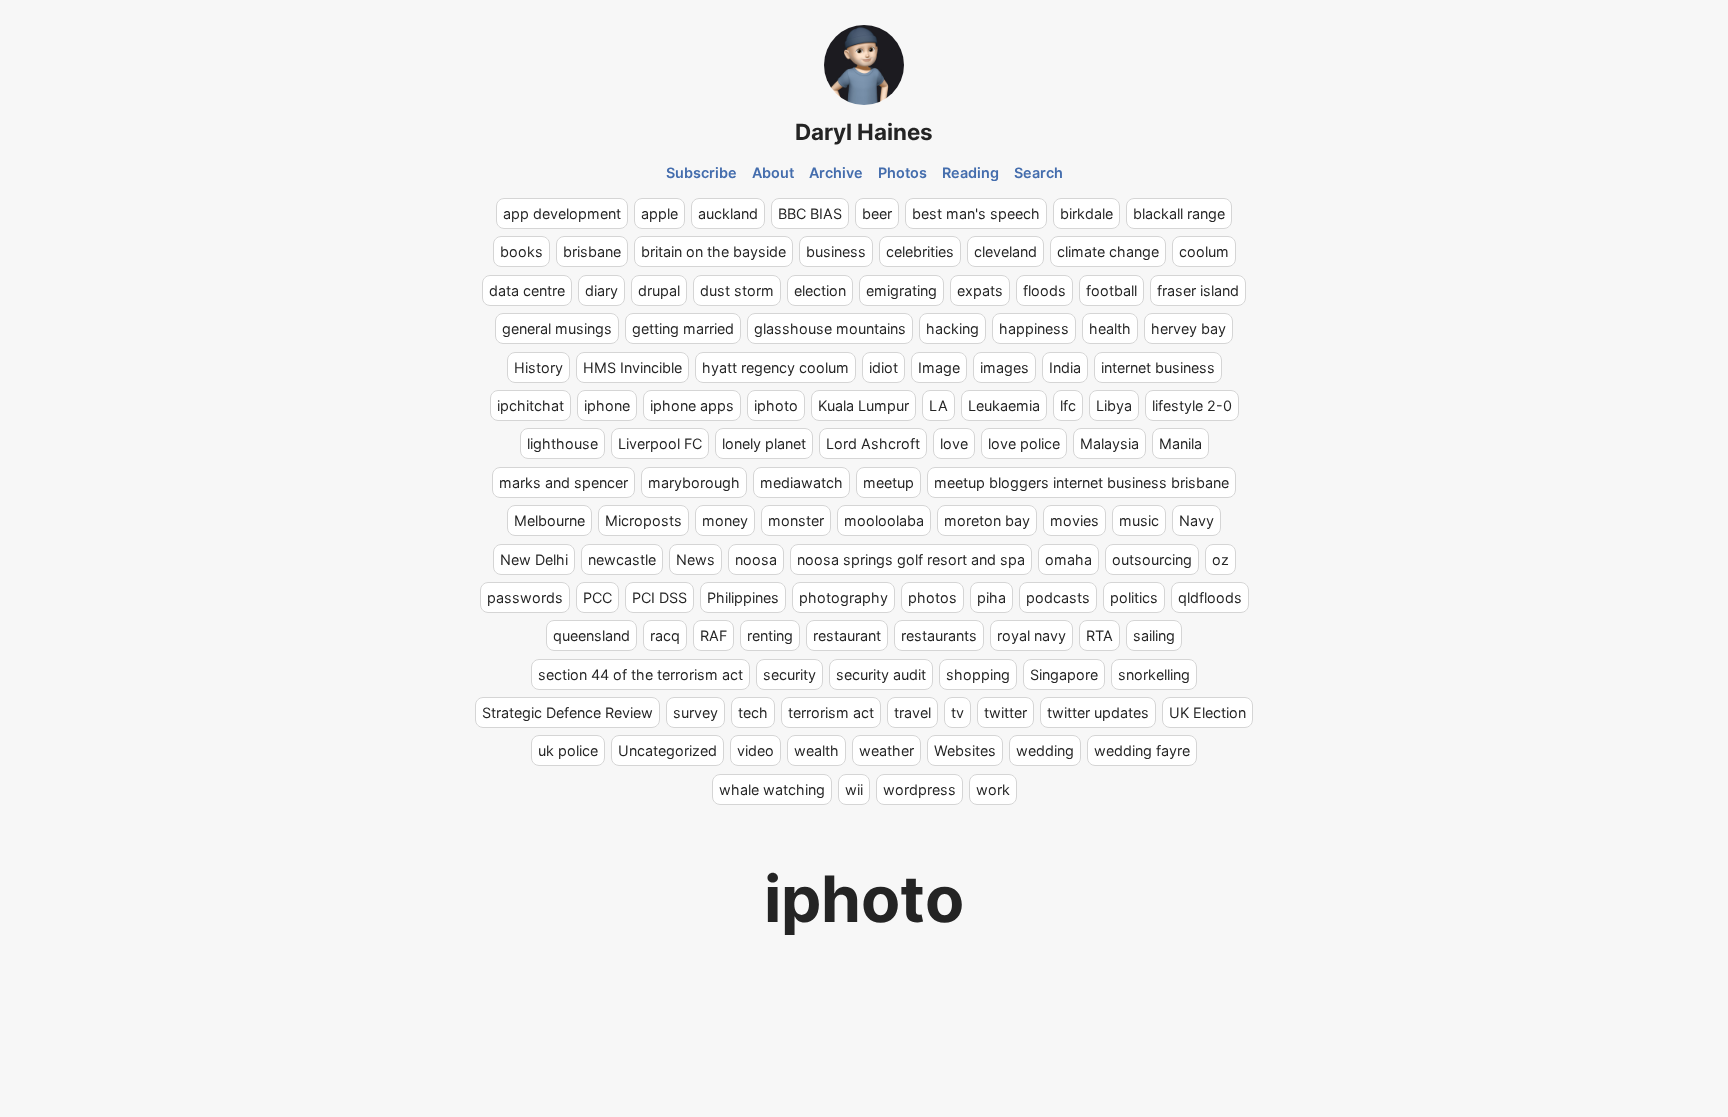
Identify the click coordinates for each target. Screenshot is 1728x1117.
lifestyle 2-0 (1192, 405)
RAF (713, 635)
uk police (568, 750)
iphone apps (692, 405)
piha (991, 597)
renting (770, 635)
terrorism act (831, 712)
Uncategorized (667, 750)
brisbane (592, 251)
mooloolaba (884, 520)
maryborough (694, 482)
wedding (1045, 750)
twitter (1005, 712)
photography (843, 597)
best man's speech (976, 213)
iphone (607, 405)
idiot (883, 367)
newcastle (622, 559)
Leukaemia (1004, 405)
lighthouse (562, 443)
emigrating (901, 290)
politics (1134, 597)
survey (695, 712)
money (725, 520)
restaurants (939, 635)
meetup (888, 482)
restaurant (847, 635)
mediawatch (801, 482)
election (820, 290)
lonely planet (764, 443)
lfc (1068, 405)
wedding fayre (1142, 750)
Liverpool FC (660, 443)
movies (1074, 520)
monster (796, 520)
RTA (1099, 635)
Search (1038, 172)
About (773, 172)
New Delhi (534, 559)
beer (877, 213)
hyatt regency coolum (775, 367)
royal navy (1031, 635)
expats (980, 290)
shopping (978, 674)
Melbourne (549, 520)
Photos (902, 172)
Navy (1196, 520)
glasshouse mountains (830, 328)
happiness (1034, 328)
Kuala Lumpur (863, 405)
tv (957, 712)
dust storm (737, 290)
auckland (728, 213)
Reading (970, 172)
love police (1024, 443)
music (1139, 520)
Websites (965, 750)
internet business (1158, 367)
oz (1220, 559)
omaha (1068, 559)
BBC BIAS (810, 213)
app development (562, 213)
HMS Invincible (632, 367)
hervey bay (1188, 328)
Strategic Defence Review (567, 712)
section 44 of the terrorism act (640, 674)
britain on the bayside (713, 251)
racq (665, 635)
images (1004, 367)
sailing (1154, 635)
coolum (1204, 251)
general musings (557, 328)
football (1111, 290)
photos (932, 597)
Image (939, 367)
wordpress (919, 789)
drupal (659, 290)
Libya (1114, 405)
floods (1044, 290)
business (836, 251)
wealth (816, 750)
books (521, 251)
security (789, 674)
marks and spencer (563, 482)
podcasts (1058, 597)
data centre (527, 290)
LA (938, 405)
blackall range (1179, 213)
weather (886, 750)
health (1110, 328)
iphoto (776, 405)
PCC (597, 597)
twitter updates (1098, 712)
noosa (756, 559)
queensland (591, 635)
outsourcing (1152, 559)
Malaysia (1109, 443)
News (695, 559)
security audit (881, 674)
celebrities (920, 251)
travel (912, 712)
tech (753, 712)
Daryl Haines (864, 131)
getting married (683, 328)
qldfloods (1210, 597)
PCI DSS (659, 597)
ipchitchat (530, 405)
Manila (1180, 443)
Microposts (643, 520)
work (993, 789)
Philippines (743, 597)
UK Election (1207, 712)
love (954, 443)
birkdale (1086, 213)
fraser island (1198, 290)
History (538, 367)
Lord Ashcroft (873, 443)
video (755, 750)
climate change (1108, 251)
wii (854, 789)
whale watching (772, 789)
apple (659, 213)
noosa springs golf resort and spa (911, 559)
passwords (525, 597)
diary (601, 290)
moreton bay (987, 520)
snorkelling (1154, 674)
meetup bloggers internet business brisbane (1081, 482)
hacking (952, 328)
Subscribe (701, 172)
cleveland (1005, 251)
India (1065, 367)
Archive (836, 172)
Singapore (1064, 674)
